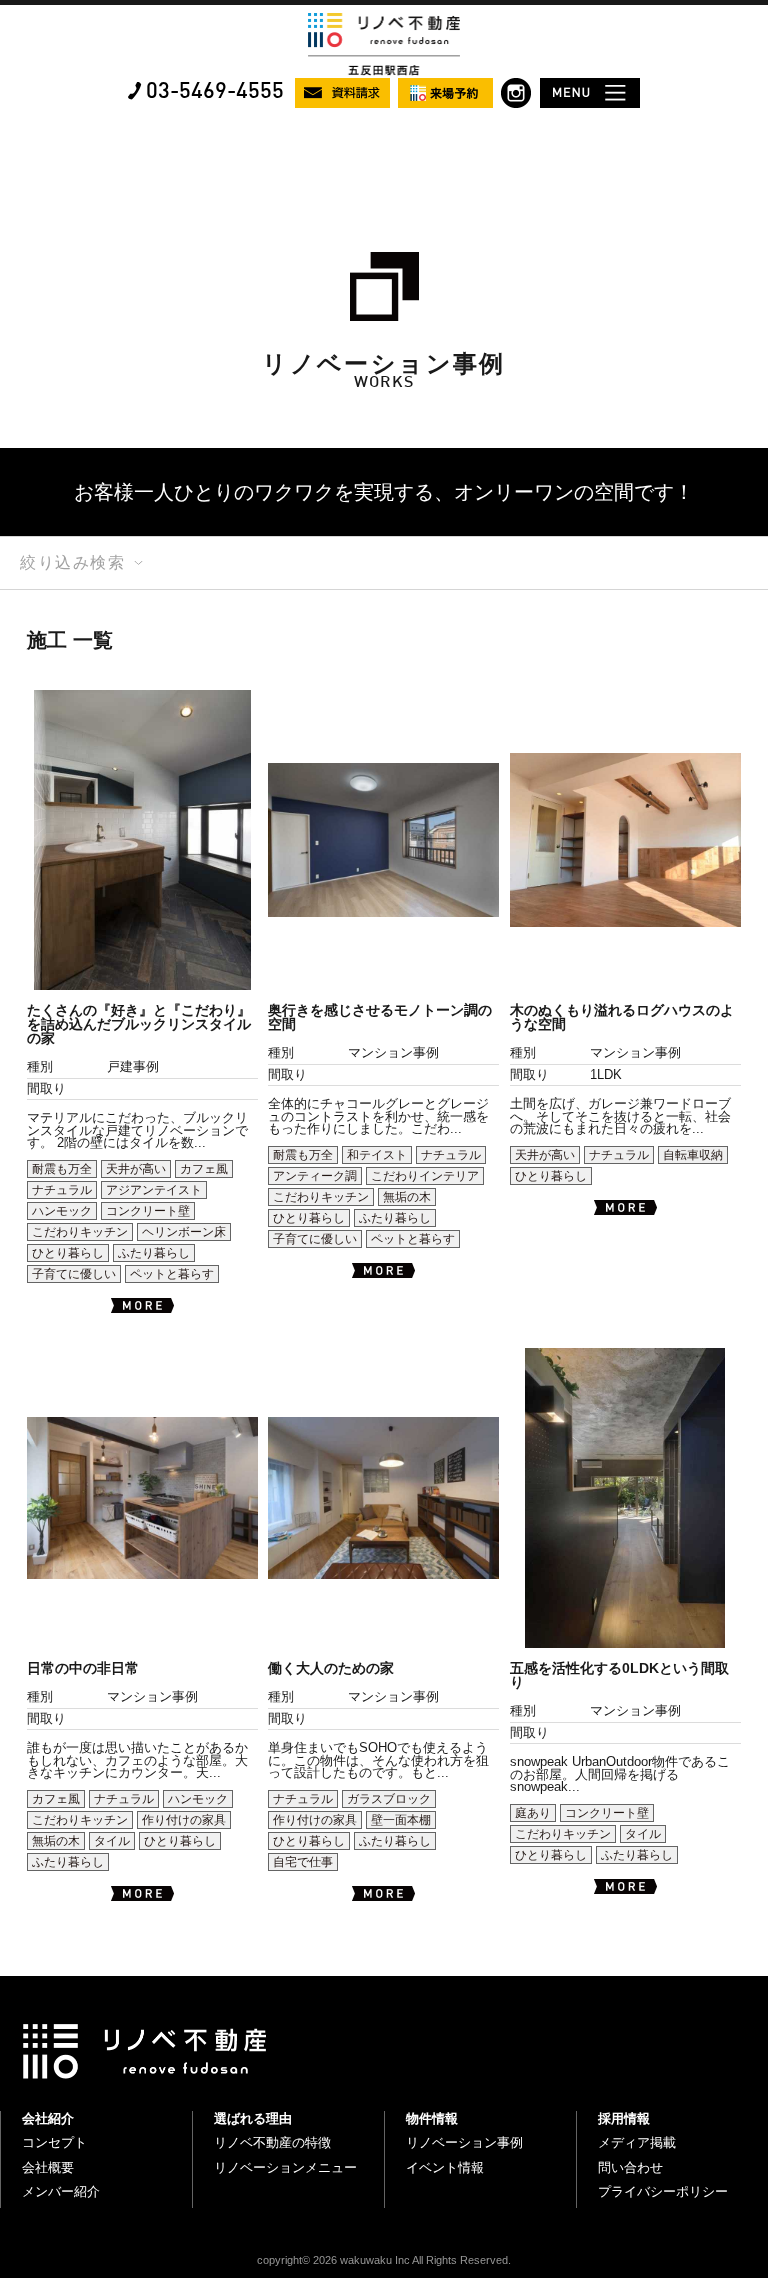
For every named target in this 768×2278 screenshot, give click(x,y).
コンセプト (54, 2142)
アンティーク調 (315, 1176)
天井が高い (136, 1169)
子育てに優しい (74, 1274)
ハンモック (62, 1211)
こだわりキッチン (80, 1232)
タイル (112, 1841)
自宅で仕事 (303, 1862)
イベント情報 (445, 2167)
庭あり (533, 1813)
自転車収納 (693, 1155)
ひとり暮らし (68, 1253)
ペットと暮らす (172, 1274)
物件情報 (432, 2118)
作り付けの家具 (184, 1820)
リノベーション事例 (464, 2142)
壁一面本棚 (401, 1820)
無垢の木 (407, 1197)
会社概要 (48, 2167)
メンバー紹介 (61, 2191)
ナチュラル (62, 1190)
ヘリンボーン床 (184, 1232)
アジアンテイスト (154, 1190)
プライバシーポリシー (663, 2191)
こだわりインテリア (425, 1176)
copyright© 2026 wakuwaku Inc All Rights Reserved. (384, 2260)
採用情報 (624, 2118)
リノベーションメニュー (285, 2167)
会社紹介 (48, 2118)
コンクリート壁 (148, 1211)
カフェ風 (204, 1169)
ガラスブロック (389, 1799)
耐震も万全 (62, 1169)
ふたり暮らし (154, 1253)
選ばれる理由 (253, 2118)
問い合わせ (630, 2167)
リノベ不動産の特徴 (272, 2142)
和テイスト (377, 1155)
